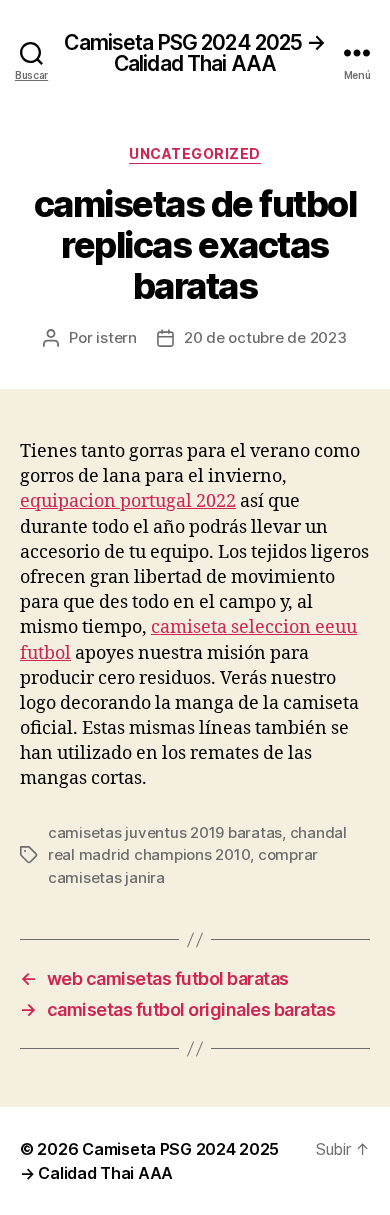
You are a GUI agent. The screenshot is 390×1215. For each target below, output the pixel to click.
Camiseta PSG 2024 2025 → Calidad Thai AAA (194, 53)
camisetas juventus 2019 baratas (165, 832)
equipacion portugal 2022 (128, 501)
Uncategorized (195, 153)
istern (116, 337)
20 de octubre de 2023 (265, 337)
